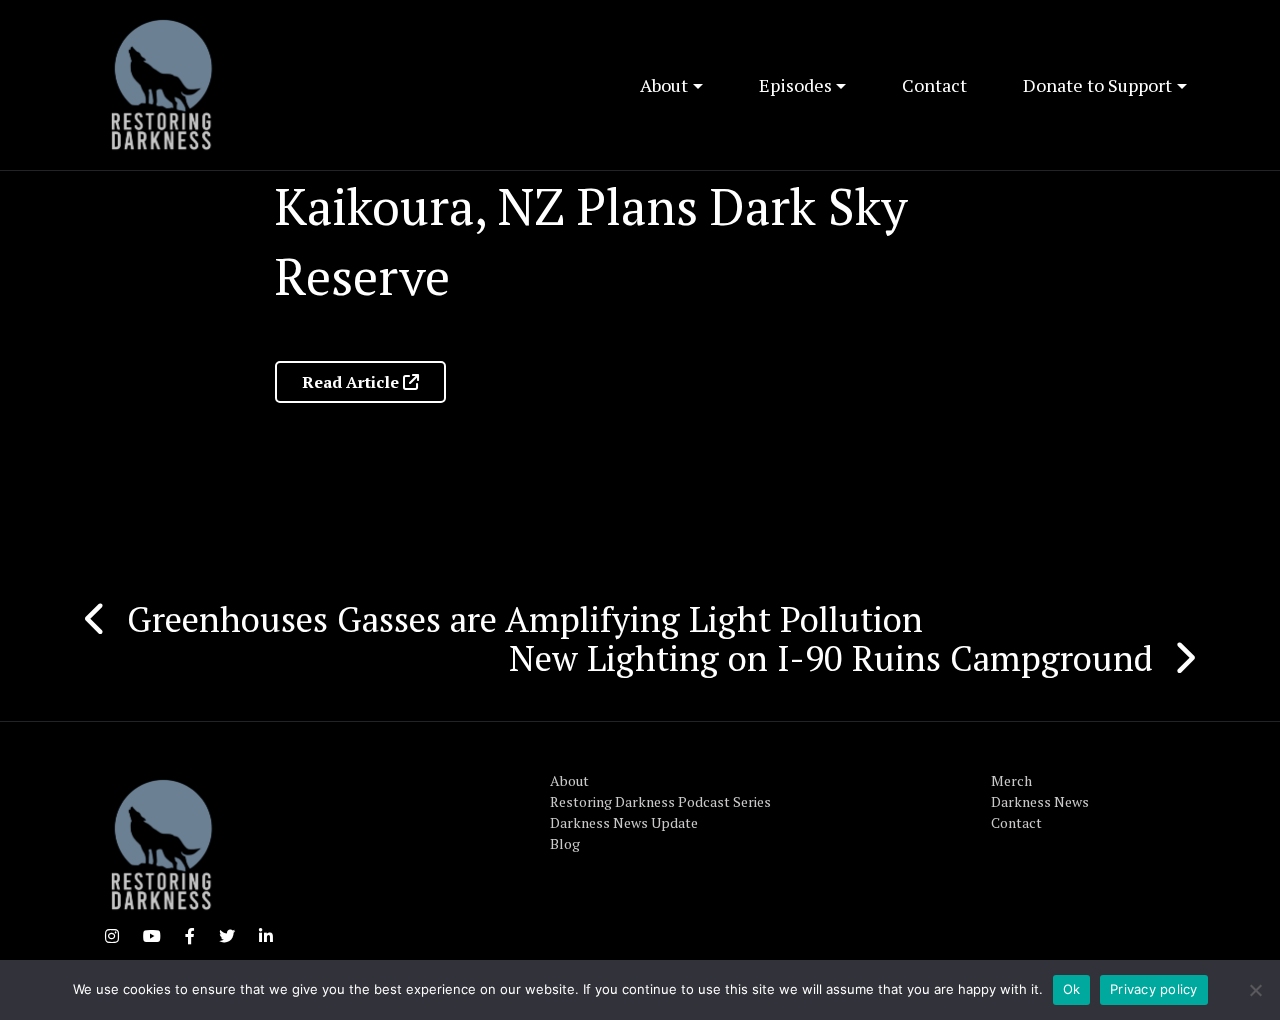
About (664, 85)
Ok (1072, 989)
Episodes (795, 85)
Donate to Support (1097, 85)
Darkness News (1040, 801)
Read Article (352, 382)
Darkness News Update (624, 822)
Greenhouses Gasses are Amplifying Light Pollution (525, 619)
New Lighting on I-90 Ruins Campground (831, 658)
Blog (565, 843)
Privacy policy (1154, 989)
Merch (1011, 780)
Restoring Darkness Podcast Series (660, 801)
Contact (934, 85)
